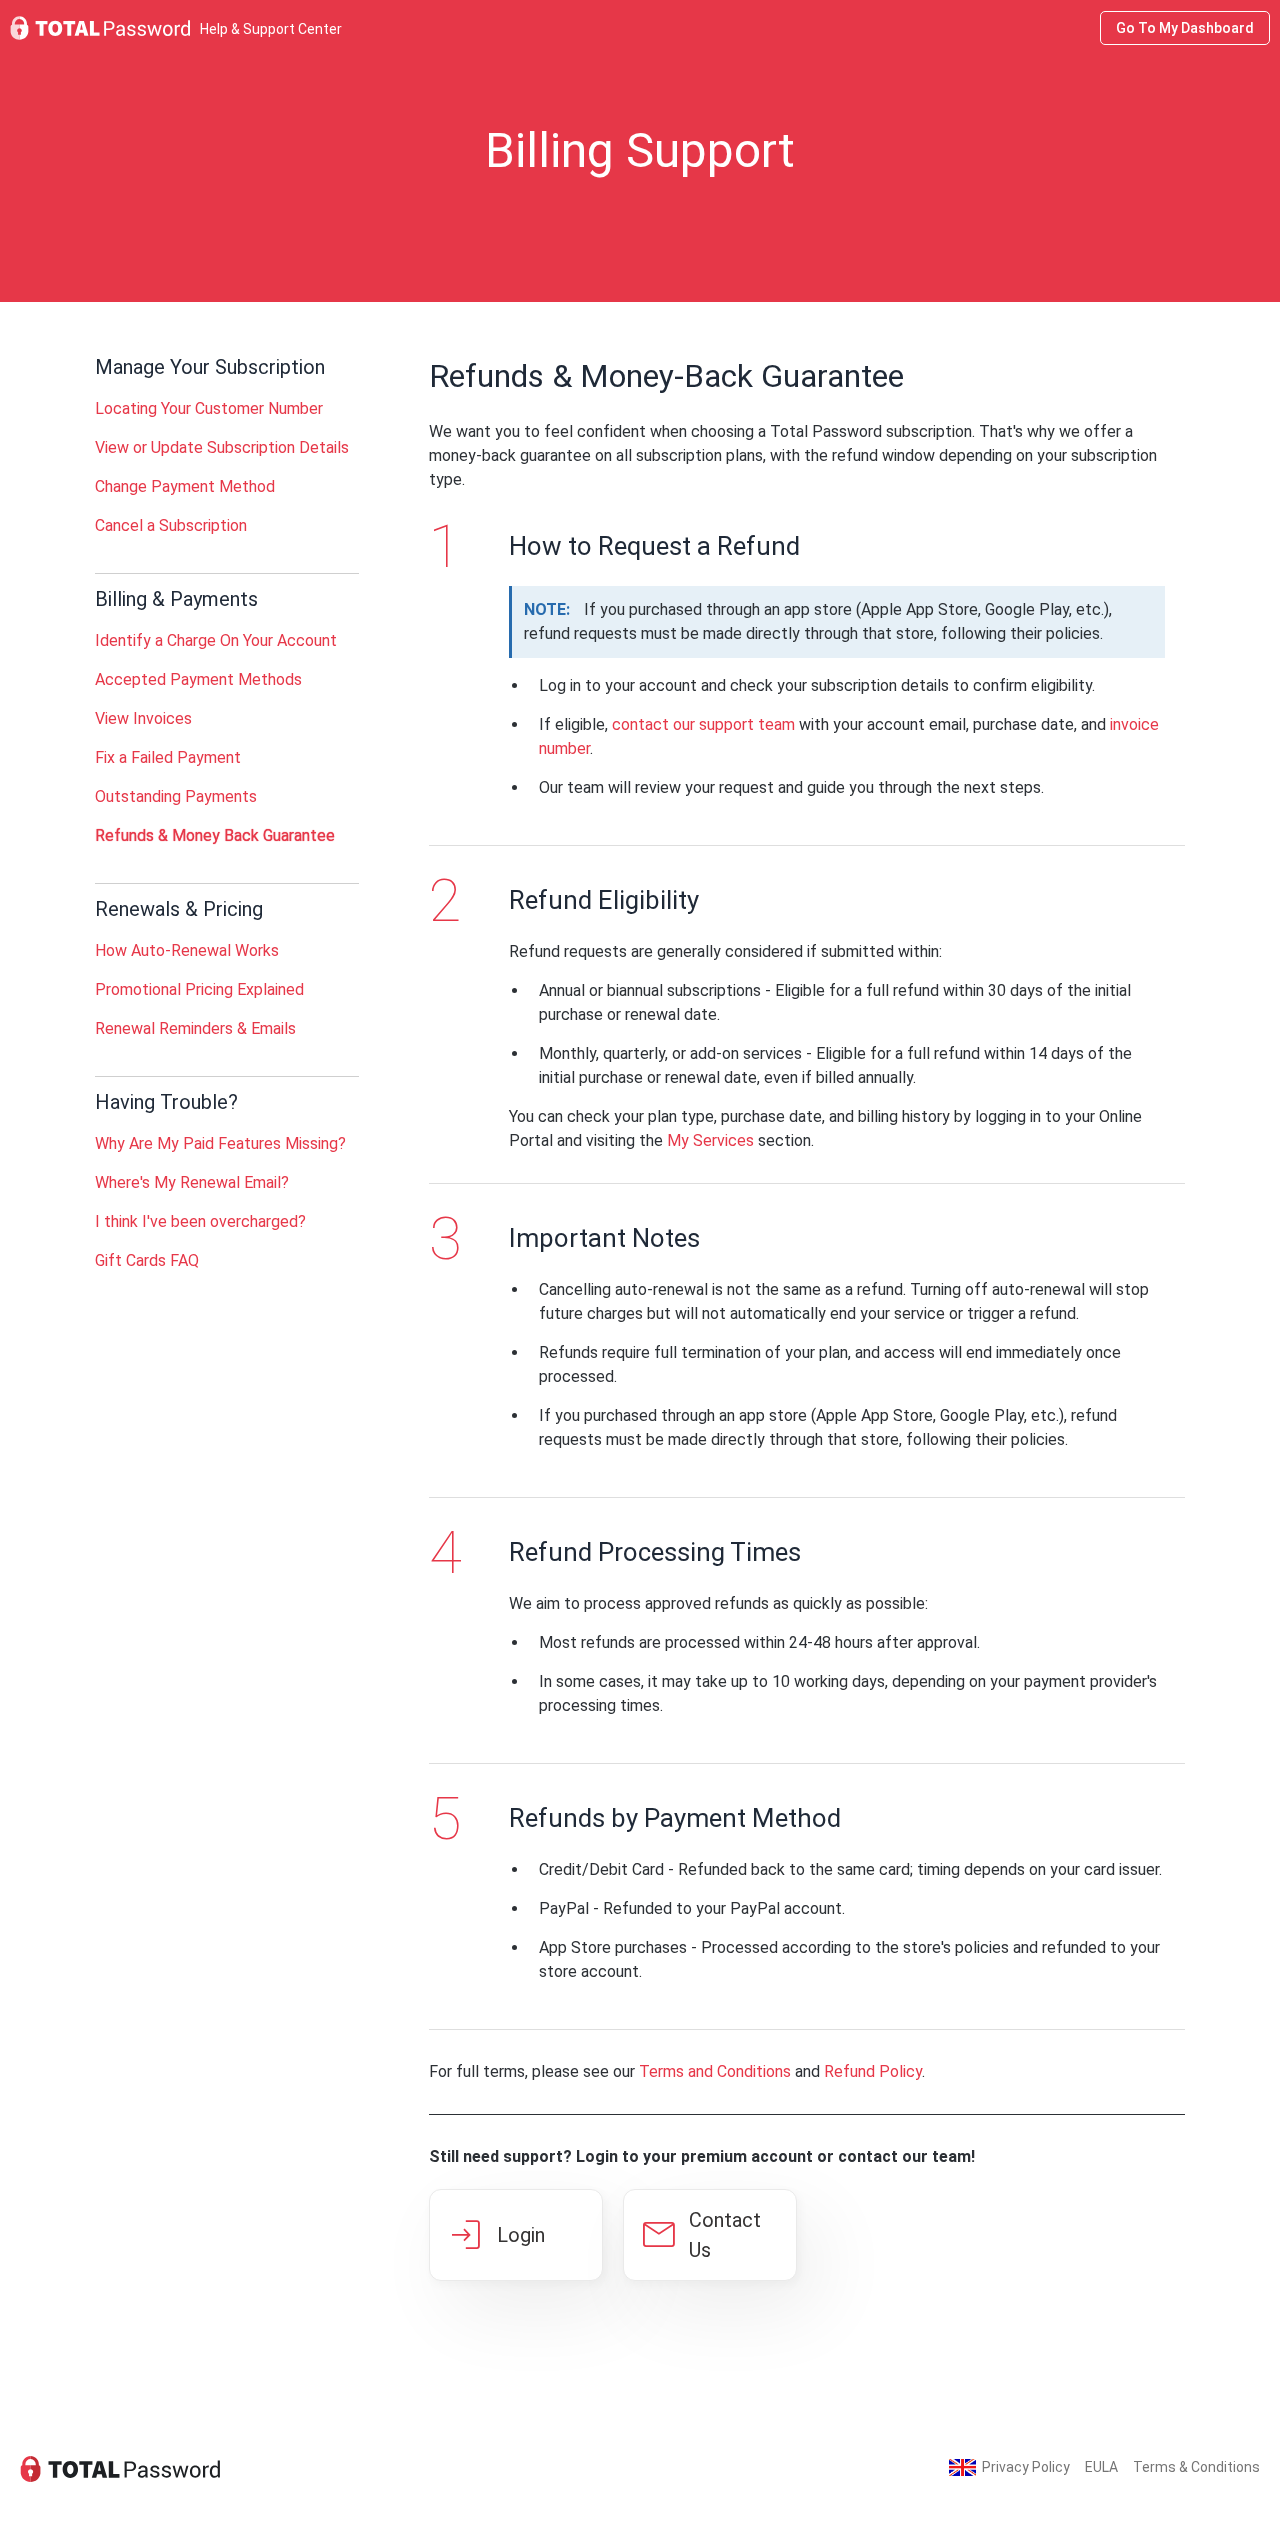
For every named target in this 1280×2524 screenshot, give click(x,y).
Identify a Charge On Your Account (216, 640)
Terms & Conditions (1196, 2467)
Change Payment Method (185, 486)
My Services (710, 1140)
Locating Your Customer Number (209, 408)
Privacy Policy (1026, 2467)
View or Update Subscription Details (222, 447)
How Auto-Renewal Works (187, 950)
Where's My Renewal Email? (192, 1182)
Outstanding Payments (176, 796)
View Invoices (143, 718)
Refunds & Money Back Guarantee (215, 835)
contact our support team (703, 724)
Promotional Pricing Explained (199, 989)
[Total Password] (120, 2467)
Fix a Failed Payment (168, 757)
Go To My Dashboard (1185, 28)
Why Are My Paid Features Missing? (220, 1143)
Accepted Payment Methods (198, 679)
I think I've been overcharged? (200, 1221)
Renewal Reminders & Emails (195, 1028)
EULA (1101, 2467)
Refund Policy (873, 2071)
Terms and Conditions (715, 2071)
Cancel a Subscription (171, 525)
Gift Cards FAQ (147, 1260)
